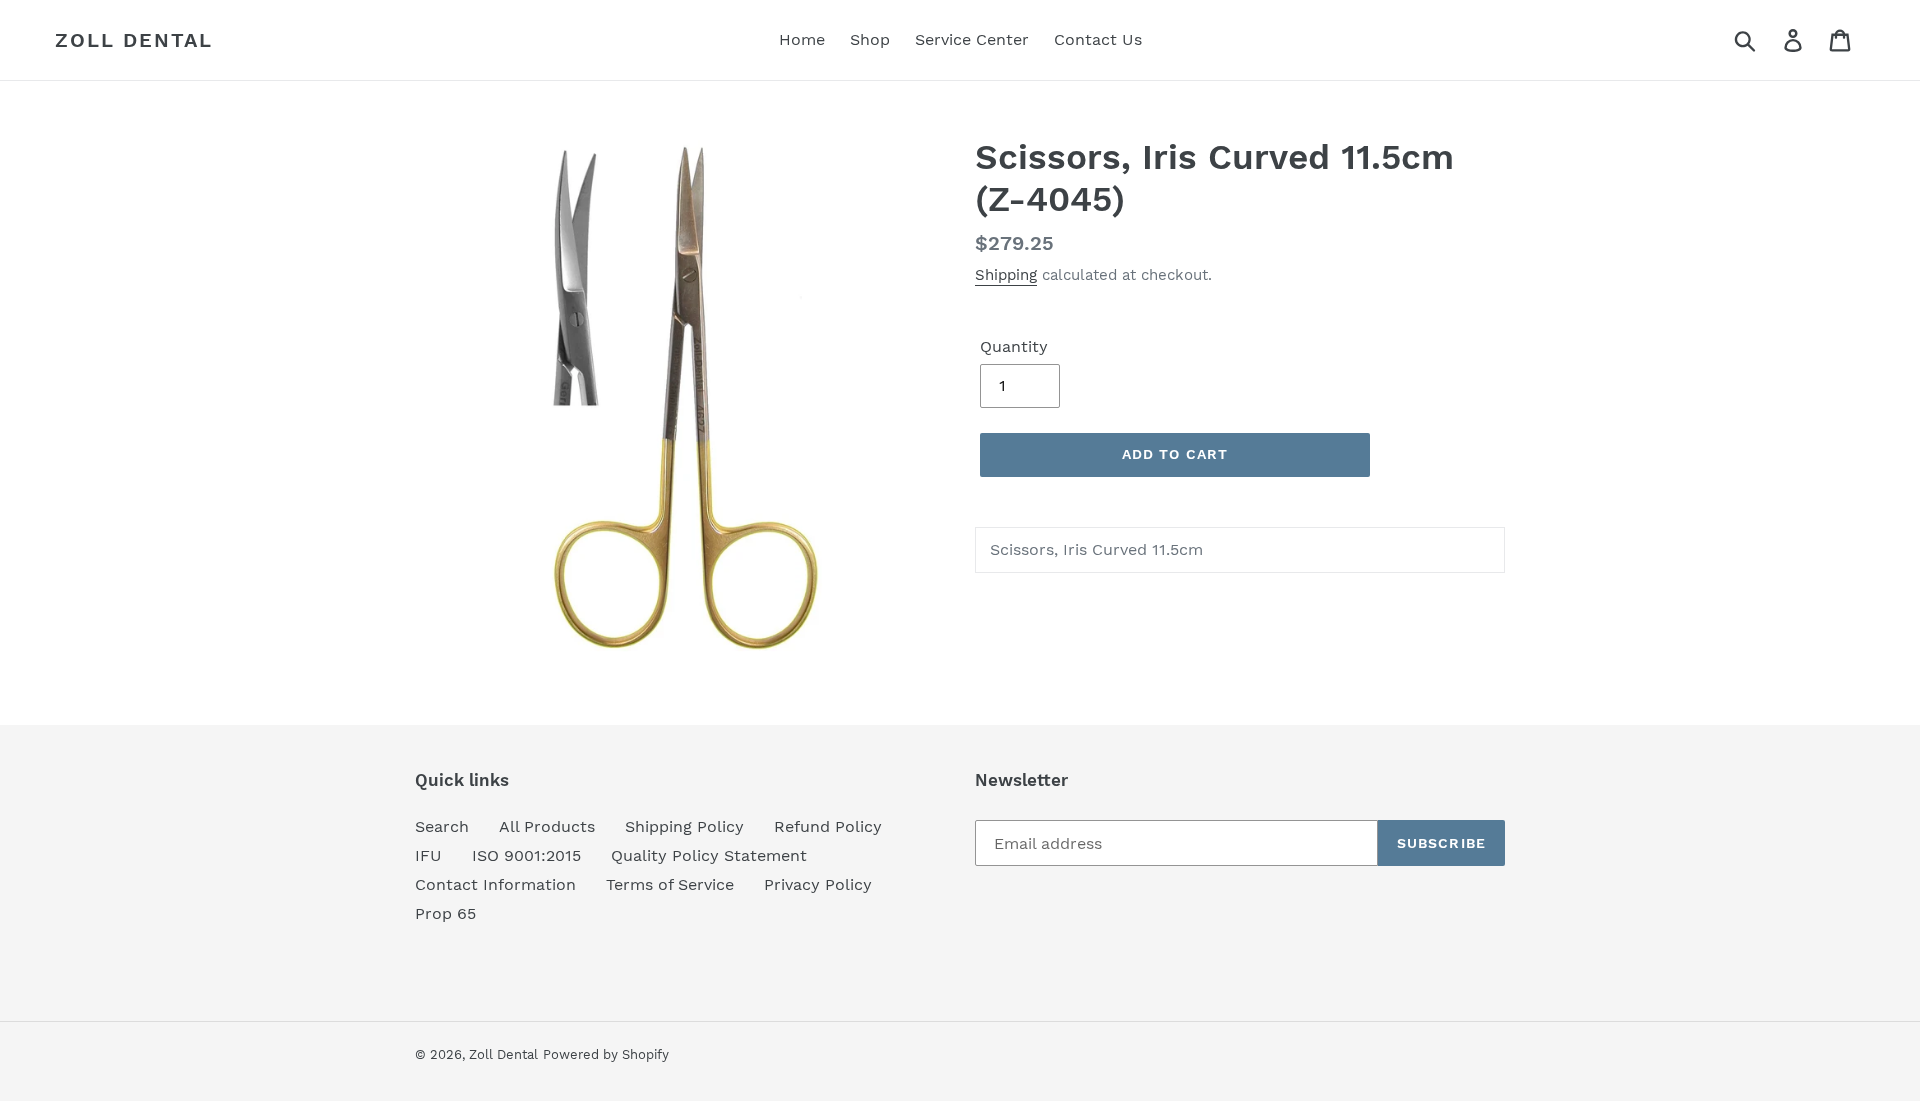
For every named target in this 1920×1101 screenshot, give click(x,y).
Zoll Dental (134, 40)
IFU (428, 855)
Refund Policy (828, 826)
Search (442, 826)
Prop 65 (445, 913)
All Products (547, 826)
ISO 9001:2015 (526, 855)
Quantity (1014, 346)
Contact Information (495, 884)
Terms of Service (670, 884)
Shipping (1006, 275)
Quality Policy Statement (709, 855)
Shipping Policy (684, 826)
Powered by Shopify (606, 1054)
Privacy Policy (818, 884)
